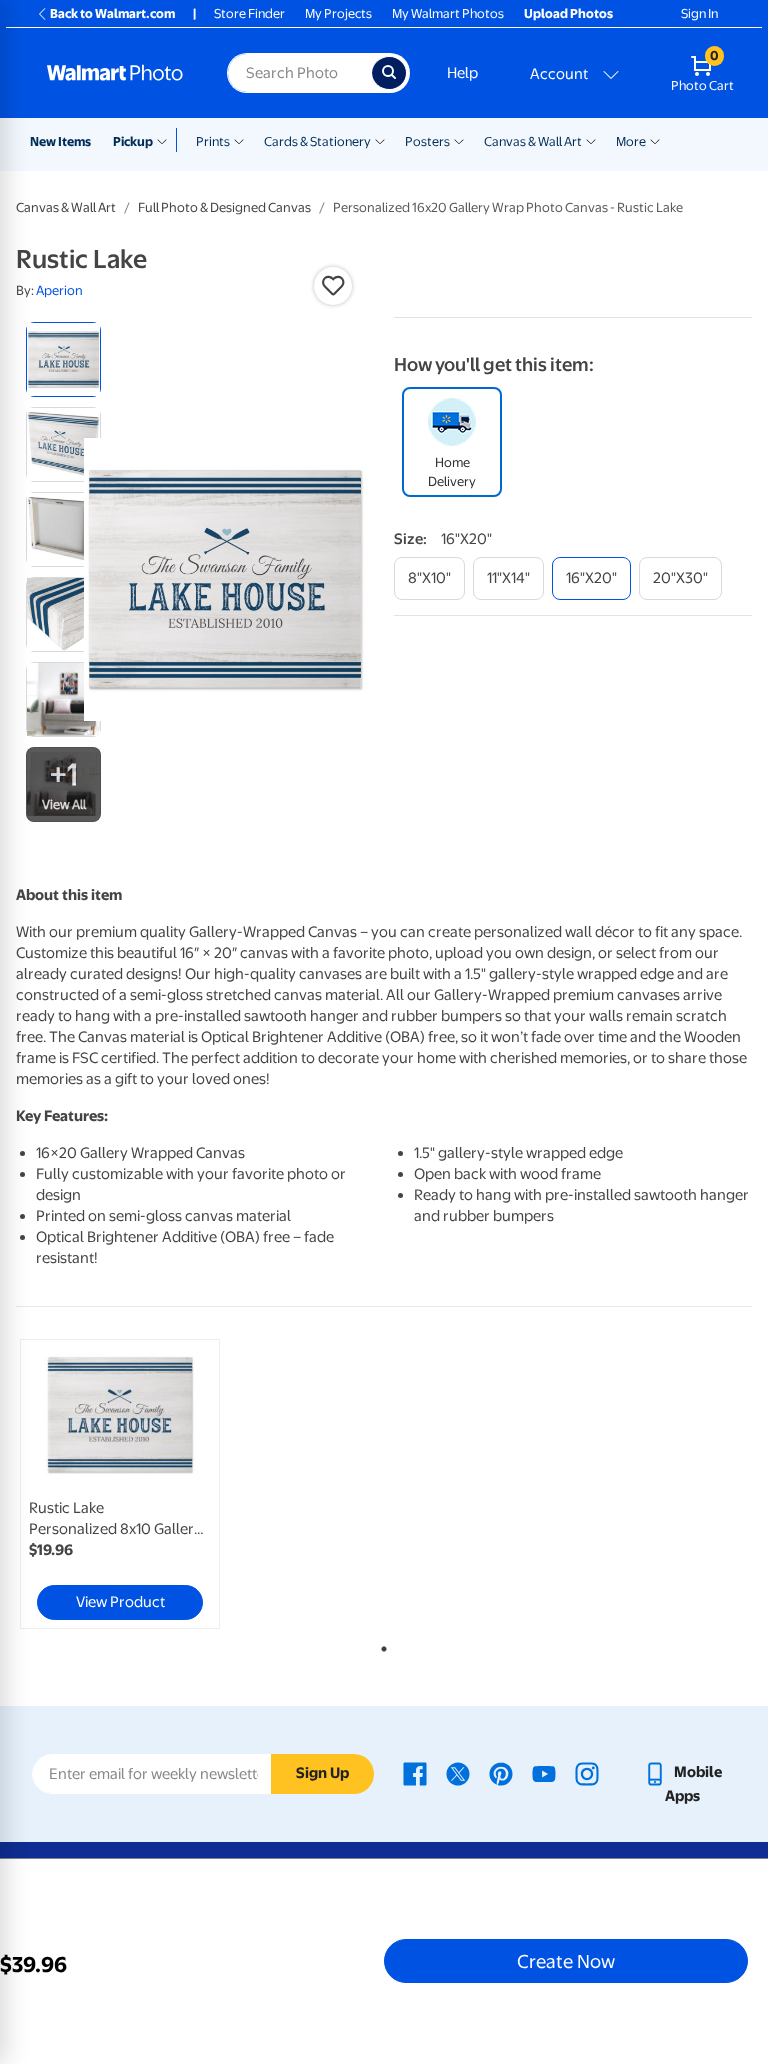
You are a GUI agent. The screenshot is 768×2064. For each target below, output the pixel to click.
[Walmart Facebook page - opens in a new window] (415, 1772)
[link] (120, 1484)
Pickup (133, 141)
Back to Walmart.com (112, 13)
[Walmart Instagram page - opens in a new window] (587, 1772)
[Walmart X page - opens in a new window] (458, 1772)
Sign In (699, 13)
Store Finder (249, 13)
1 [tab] (380, 1645)
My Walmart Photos (448, 13)
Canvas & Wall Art (533, 141)
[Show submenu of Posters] (459, 140)
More (631, 141)
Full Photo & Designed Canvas (224, 207)
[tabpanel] (139, 1484)
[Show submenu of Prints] (239, 140)
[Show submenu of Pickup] (166, 140)
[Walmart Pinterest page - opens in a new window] (501, 1772)
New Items (60, 141)
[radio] (63, 359)
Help (462, 73)
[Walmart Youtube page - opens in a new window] (544, 1772)
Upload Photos (568, 13)
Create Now (566, 1961)
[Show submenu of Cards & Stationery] (380, 140)
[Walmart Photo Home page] (115, 73)
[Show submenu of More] (655, 140)
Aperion (59, 290)
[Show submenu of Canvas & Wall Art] (591, 140)
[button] (333, 286)
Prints (213, 141)
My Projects (338, 13)
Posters (427, 141)
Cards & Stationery (317, 141)
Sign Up (322, 1773)
